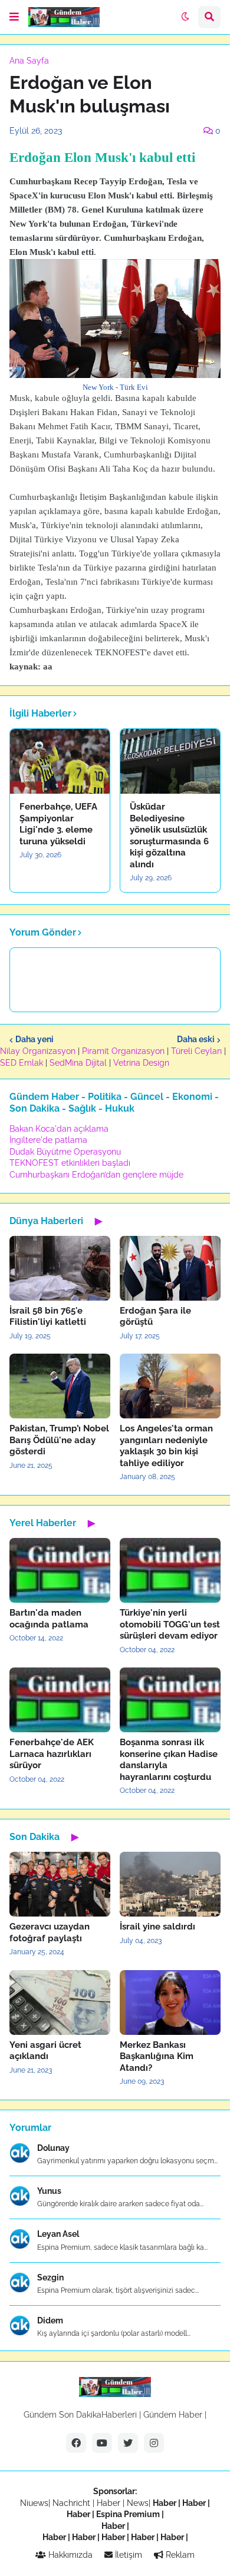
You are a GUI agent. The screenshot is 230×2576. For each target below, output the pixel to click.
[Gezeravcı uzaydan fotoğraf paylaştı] (60, 1884)
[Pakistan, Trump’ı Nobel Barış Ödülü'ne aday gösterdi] (60, 1386)
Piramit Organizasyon (123, 1051)
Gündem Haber (173, 2415)
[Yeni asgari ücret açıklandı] (60, 2003)
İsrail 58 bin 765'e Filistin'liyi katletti (48, 1317)
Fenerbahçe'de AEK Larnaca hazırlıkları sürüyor (52, 1754)
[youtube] (102, 2443)
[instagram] (154, 2443)
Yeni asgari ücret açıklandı (45, 2051)
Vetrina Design (141, 1063)
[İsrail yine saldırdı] (170, 1884)
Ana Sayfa (29, 61)
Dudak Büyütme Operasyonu (65, 1152)
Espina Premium (128, 2514)
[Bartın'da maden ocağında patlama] (60, 1570)
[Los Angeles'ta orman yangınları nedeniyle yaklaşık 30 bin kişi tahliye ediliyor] (170, 1386)
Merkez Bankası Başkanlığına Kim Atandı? (157, 2056)
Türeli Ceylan (196, 1051)
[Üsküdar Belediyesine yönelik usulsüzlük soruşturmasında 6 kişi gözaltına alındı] (170, 761)
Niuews (34, 2503)
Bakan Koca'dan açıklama (59, 1129)
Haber (110, 2503)
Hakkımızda (69, 2555)
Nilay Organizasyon (38, 1051)
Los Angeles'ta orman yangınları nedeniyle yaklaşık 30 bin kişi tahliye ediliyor (166, 1446)
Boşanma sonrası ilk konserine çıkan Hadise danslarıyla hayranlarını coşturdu (169, 1760)
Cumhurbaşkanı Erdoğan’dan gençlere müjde (96, 1175)
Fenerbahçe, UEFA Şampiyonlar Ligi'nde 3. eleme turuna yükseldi (58, 824)
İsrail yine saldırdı (157, 1927)
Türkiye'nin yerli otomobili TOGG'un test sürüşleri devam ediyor (170, 1624)
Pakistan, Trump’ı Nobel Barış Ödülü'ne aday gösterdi (59, 1440)
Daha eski (196, 1039)
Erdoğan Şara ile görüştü (155, 1317)
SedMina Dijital (78, 1063)
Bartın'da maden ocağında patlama (49, 1619)
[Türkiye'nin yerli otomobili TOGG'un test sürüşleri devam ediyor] (170, 1570)
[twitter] (128, 2443)
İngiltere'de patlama (48, 1140)
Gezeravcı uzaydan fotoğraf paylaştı (50, 1932)
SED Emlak (22, 1063)
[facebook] (76, 2443)
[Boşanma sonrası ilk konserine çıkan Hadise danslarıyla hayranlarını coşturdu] (170, 1700)
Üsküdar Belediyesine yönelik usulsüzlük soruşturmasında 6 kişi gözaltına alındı (169, 836)
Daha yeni (34, 1039)
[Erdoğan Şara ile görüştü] (170, 1268)
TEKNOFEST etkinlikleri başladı (70, 1163)
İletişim (127, 2555)
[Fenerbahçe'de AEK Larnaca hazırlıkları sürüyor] (60, 1700)
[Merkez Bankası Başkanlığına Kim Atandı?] (170, 2003)
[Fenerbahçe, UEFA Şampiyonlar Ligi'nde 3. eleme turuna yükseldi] (60, 761)
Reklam (179, 2555)
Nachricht (73, 2503)
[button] (14, 17)
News (138, 2503)
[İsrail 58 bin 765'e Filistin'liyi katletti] (60, 1268)
